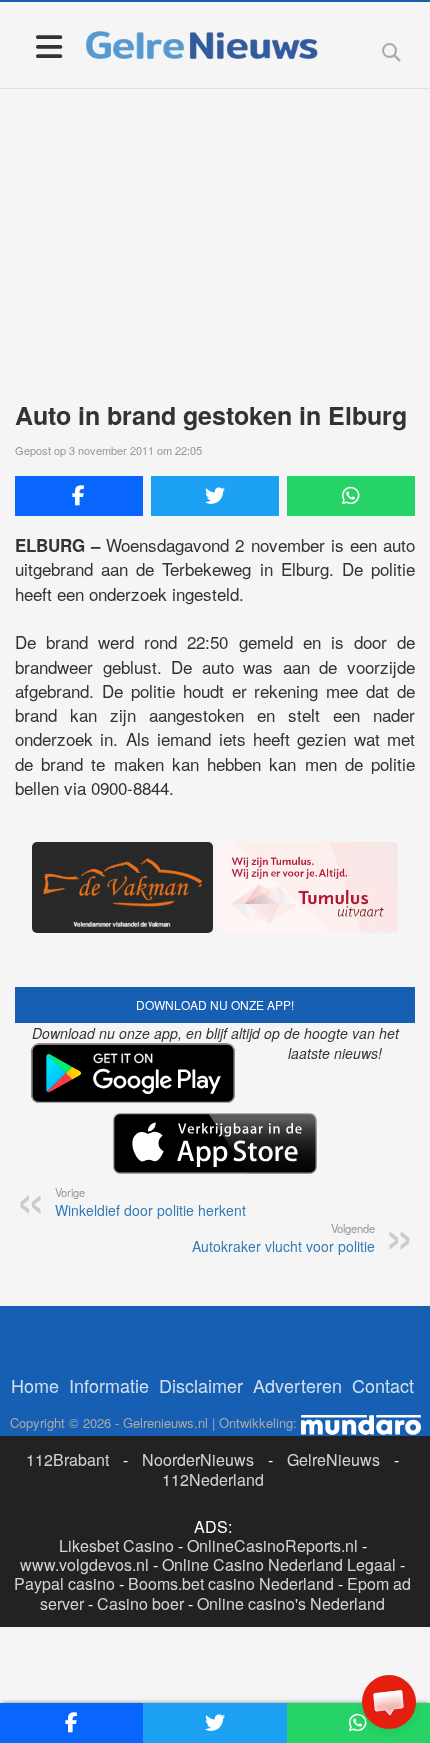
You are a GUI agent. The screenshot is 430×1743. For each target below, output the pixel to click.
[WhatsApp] (351, 496)
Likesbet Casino (116, 1545)
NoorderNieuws (198, 1459)
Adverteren (297, 1385)
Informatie (109, 1385)
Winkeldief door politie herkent (150, 1202)
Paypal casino (64, 1583)
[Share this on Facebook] (79, 496)
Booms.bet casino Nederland (231, 1583)
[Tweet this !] (215, 496)
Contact (383, 1385)
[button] (389, 1702)
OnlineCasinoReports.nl (272, 1545)
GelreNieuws (333, 1459)
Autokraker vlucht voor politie (283, 1238)
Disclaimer (201, 1385)
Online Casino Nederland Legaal (279, 1564)
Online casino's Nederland (291, 1603)
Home (35, 1385)
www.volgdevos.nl (84, 1564)
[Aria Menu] (48, 45)
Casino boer (140, 1603)
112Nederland (213, 1479)
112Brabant (67, 1459)
